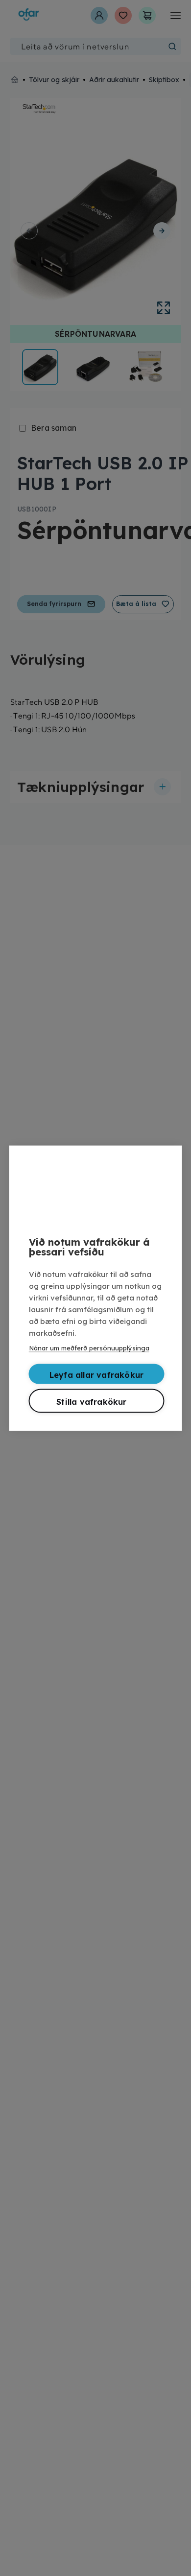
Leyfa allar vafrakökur (96, 1374)
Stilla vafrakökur (91, 1401)
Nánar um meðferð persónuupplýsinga (89, 1347)
